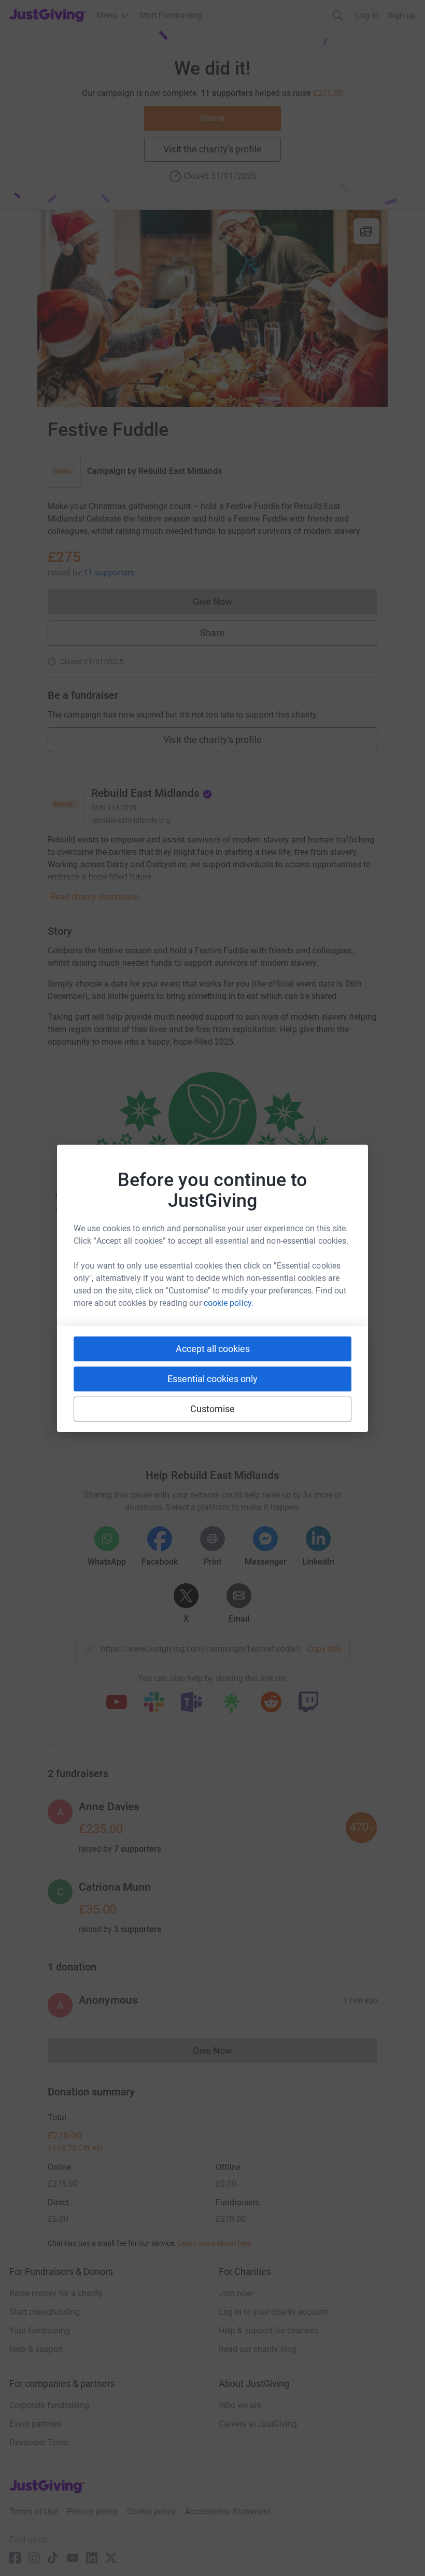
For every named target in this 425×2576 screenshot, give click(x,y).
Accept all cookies (213, 1349)
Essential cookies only (212, 1379)
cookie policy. (229, 1303)
